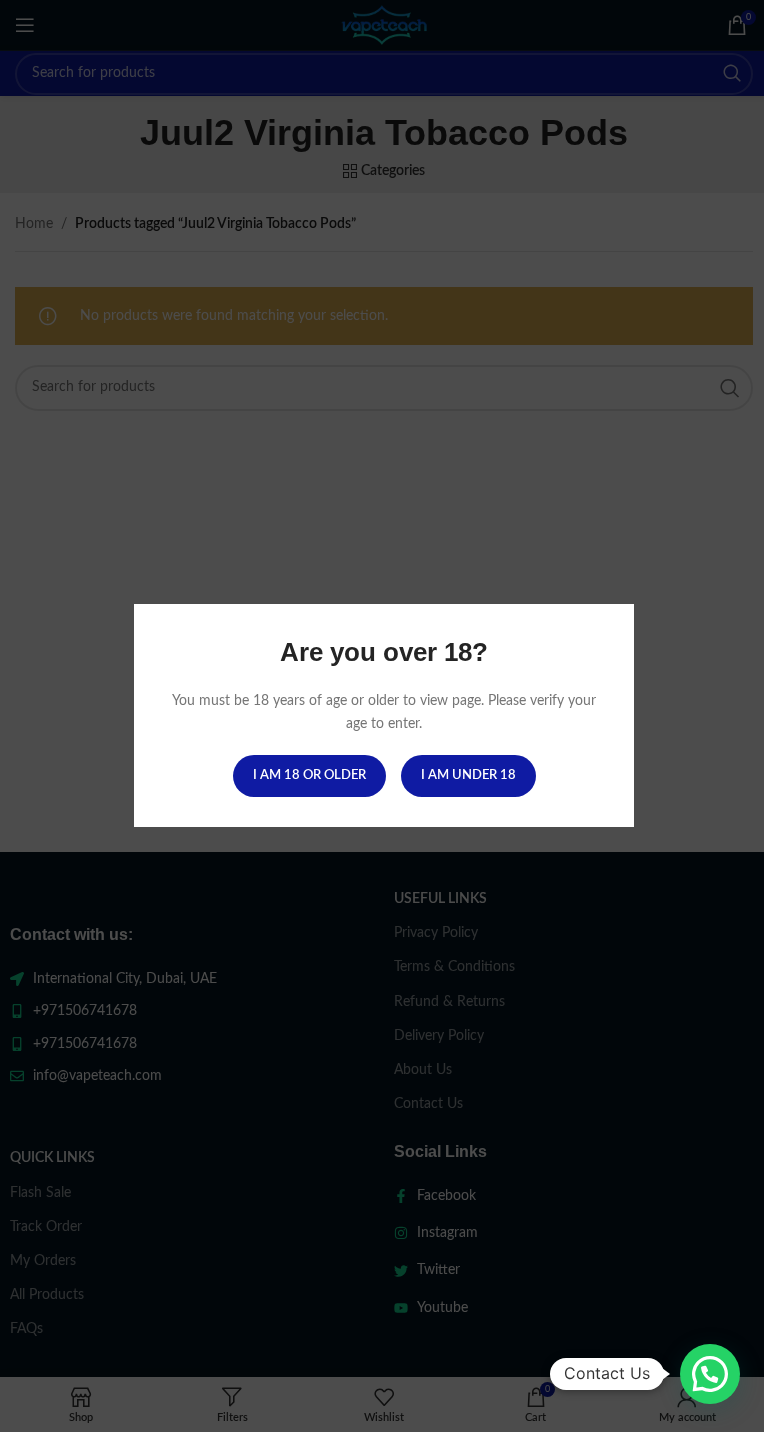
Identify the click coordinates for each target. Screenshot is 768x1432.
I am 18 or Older (309, 776)
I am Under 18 (468, 776)
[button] (710, 1374)
